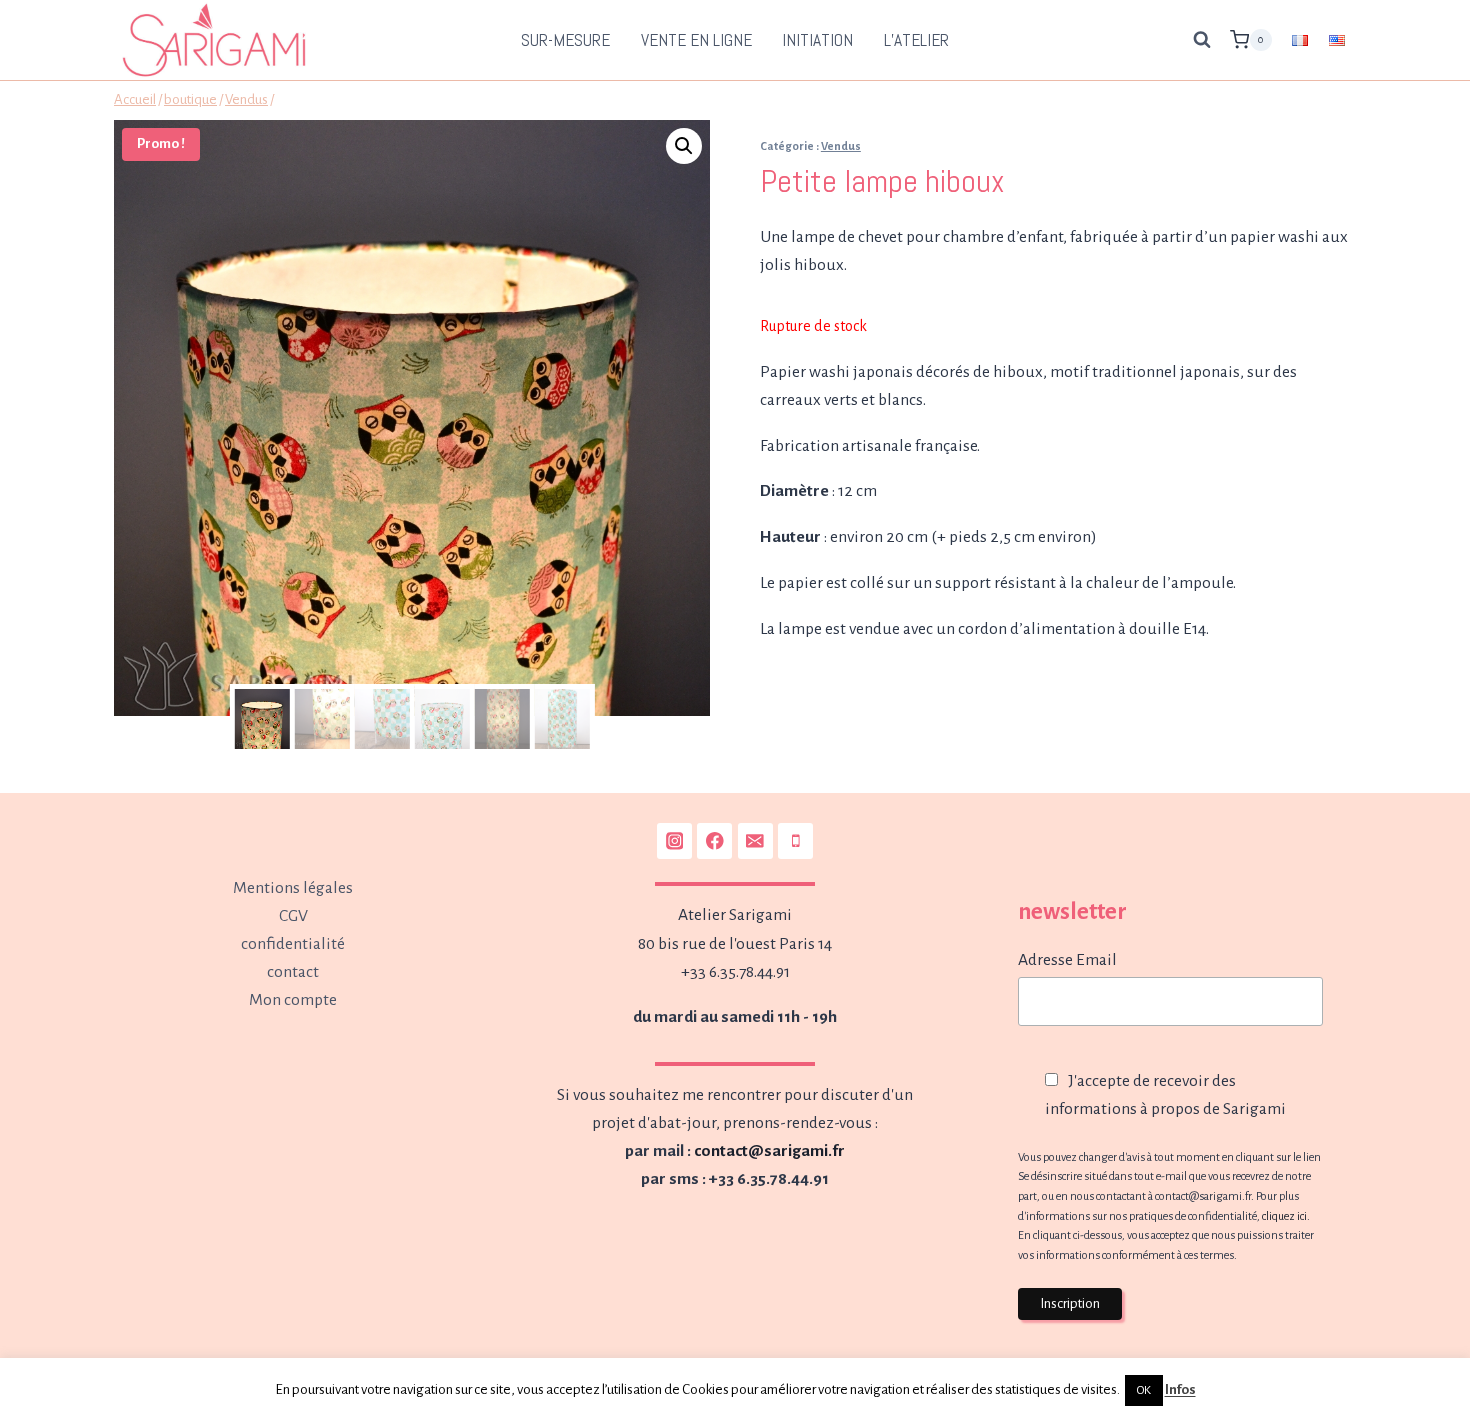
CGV (293, 916)
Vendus (841, 146)
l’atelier (916, 40)
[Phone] (795, 840)
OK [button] (1144, 1390)
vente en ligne (696, 40)
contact (293, 972)
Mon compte (293, 1000)
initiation (817, 40)
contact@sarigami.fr (769, 1151)
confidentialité (293, 944)
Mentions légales (293, 888)
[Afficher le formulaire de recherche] (1202, 40)
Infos (1180, 1389)
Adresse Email (1067, 960)
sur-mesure (565, 40)
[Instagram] (674, 840)
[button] (684, 146)
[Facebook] (714, 840)
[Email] (755, 840)
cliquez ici (1284, 1216)
